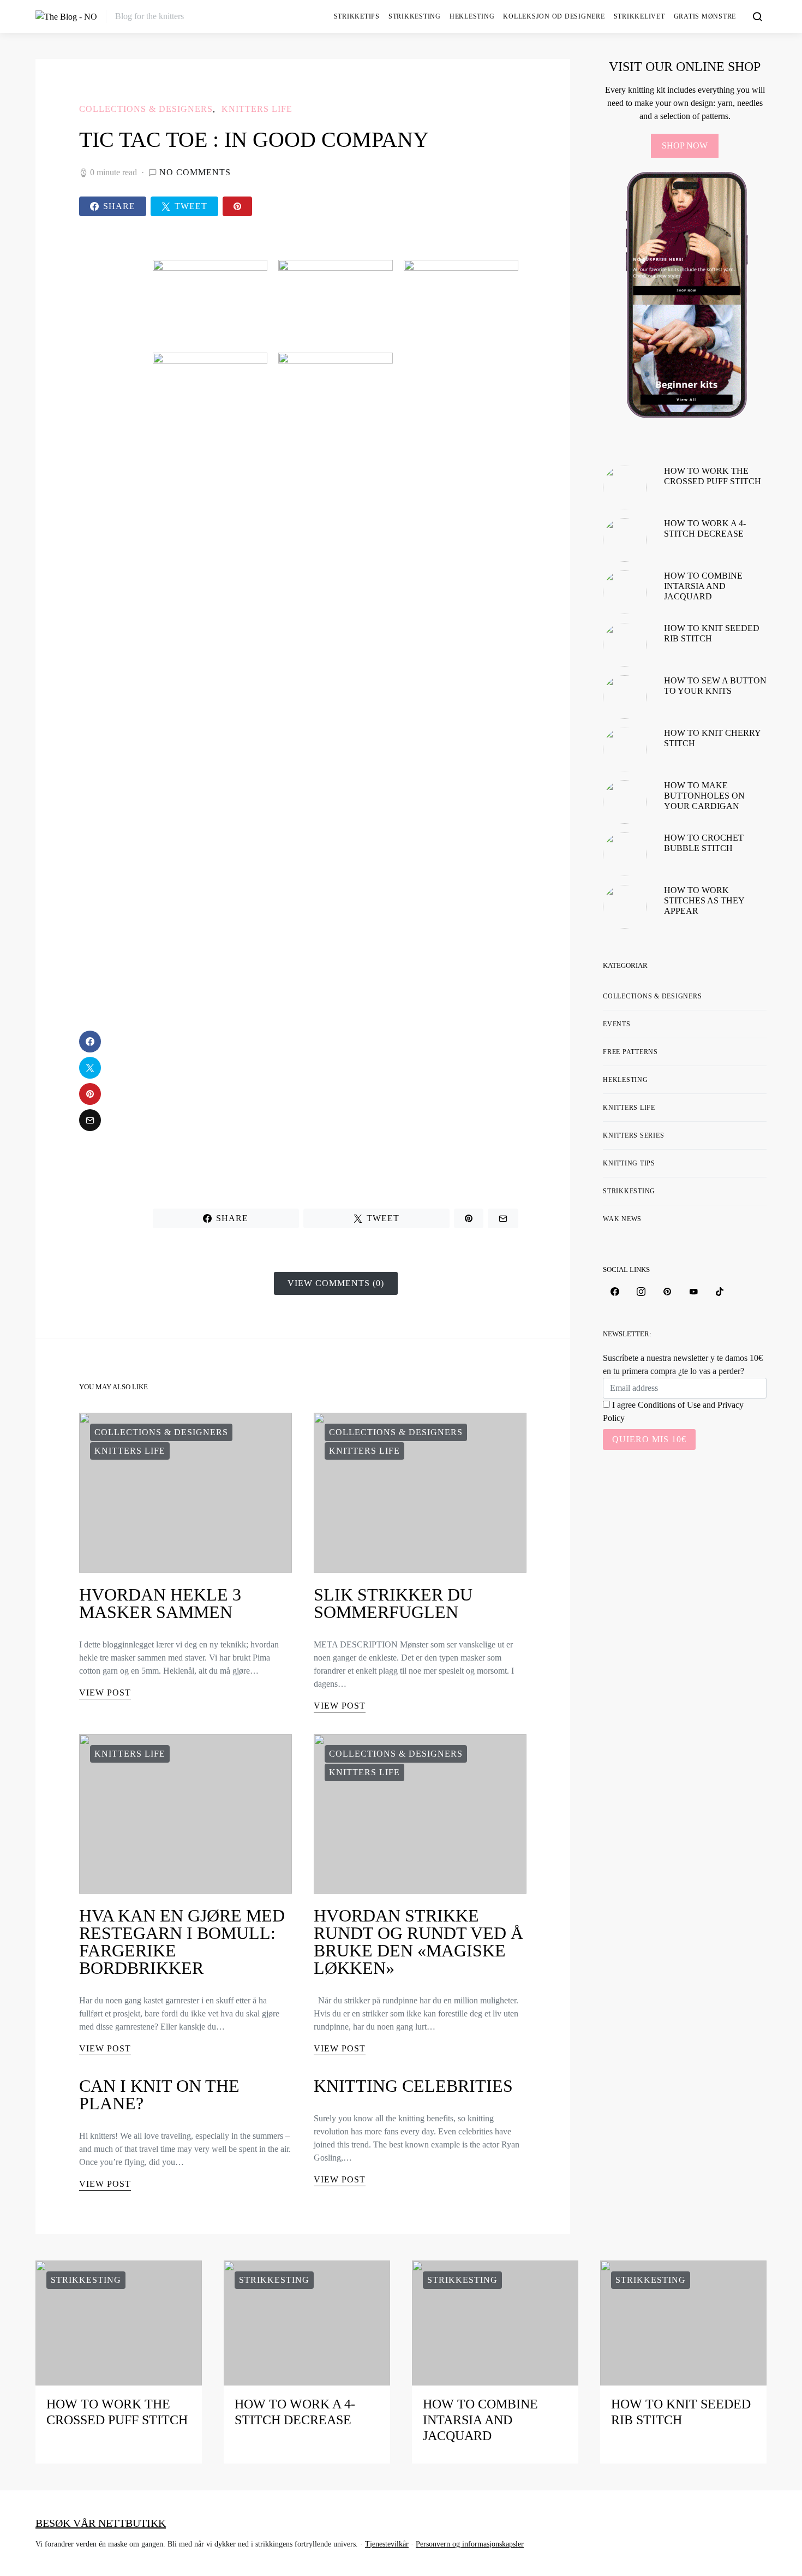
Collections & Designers (146, 109)
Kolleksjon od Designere (554, 16)
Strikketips (357, 16)
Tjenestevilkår (387, 2544)
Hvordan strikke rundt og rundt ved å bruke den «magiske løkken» (418, 1942)
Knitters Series (633, 1135)
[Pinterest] (667, 1292)
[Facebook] (615, 1292)
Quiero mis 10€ (649, 1439)
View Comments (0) (336, 1283)
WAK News (622, 1219)
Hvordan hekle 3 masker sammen (160, 1603)
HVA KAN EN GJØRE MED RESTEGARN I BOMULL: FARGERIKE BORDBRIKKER (182, 1942)
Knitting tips (629, 1163)
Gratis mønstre (705, 16)
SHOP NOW (685, 145)
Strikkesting (415, 16)
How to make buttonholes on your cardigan (704, 796)
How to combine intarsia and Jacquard (703, 586)
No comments (195, 172)
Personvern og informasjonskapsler (470, 2544)
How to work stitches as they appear (704, 900)
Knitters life (257, 109)
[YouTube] (693, 1292)
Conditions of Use (669, 1405)
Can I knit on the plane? (159, 2095)
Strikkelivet (639, 16)
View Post (105, 1692)
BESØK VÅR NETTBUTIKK (101, 2523)
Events (617, 1024)
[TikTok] (720, 1292)
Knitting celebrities (413, 2086)
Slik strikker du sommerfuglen (393, 1603)
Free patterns (630, 1052)
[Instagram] (641, 1292)
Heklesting (472, 16)
